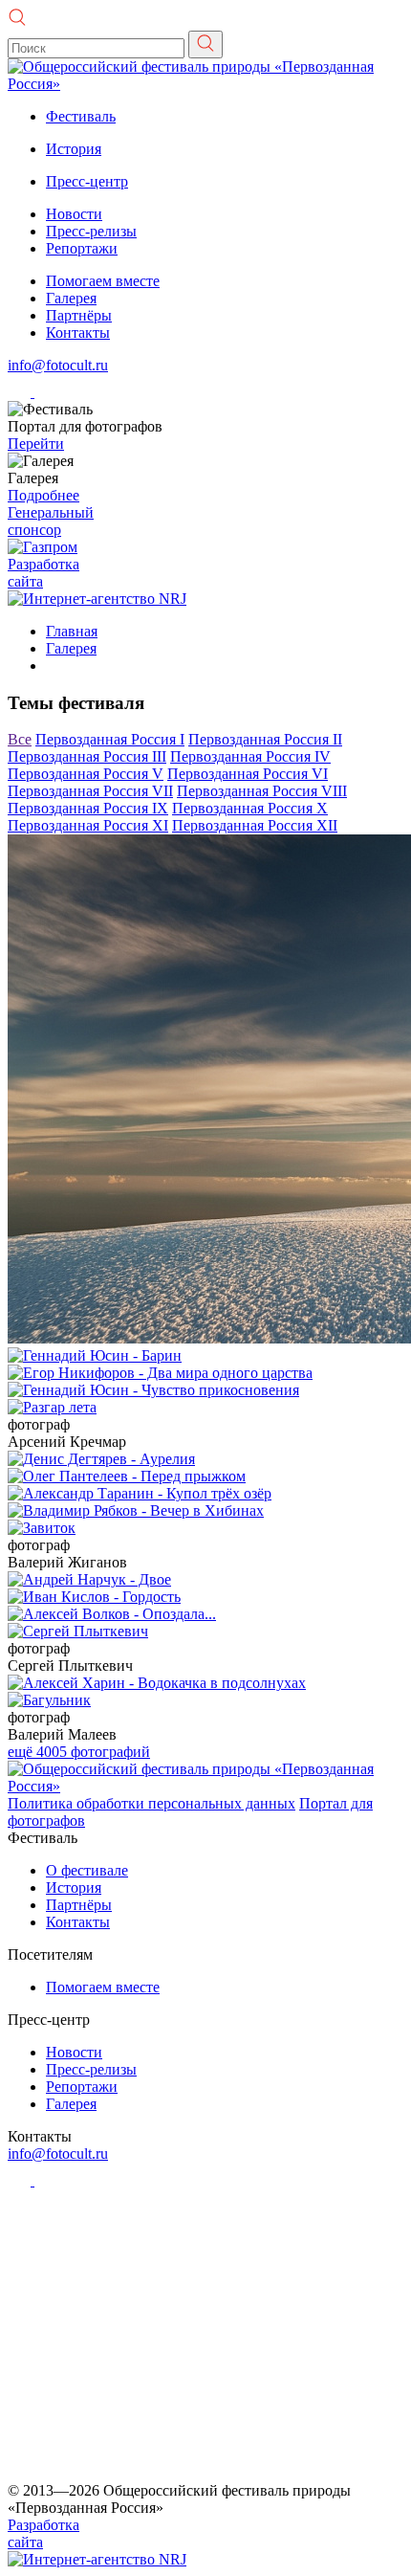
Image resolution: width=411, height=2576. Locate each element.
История (74, 149)
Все (20, 739)
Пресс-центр (87, 181)
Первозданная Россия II (265, 739)
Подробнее (43, 495)
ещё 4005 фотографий (79, 1752)
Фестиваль (81, 116)
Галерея (71, 298)
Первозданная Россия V (86, 774)
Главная (72, 631)
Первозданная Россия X (250, 808)
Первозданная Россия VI (248, 774)
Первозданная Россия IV (250, 756)
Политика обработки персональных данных (151, 1803)
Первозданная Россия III (87, 756)
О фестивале (87, 1870)
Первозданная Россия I (110, 739)
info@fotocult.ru (58, 365)
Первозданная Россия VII (90, 791)
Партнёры (79, 315)
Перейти (36, 444)
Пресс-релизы (91, 231)
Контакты (78, 333)
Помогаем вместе (103, 281)
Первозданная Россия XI (88, 825)
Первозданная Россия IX (88, 808)
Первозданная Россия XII (255, 825)
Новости (74, 214)
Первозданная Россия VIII (262, 791)
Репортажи (82, 248)
